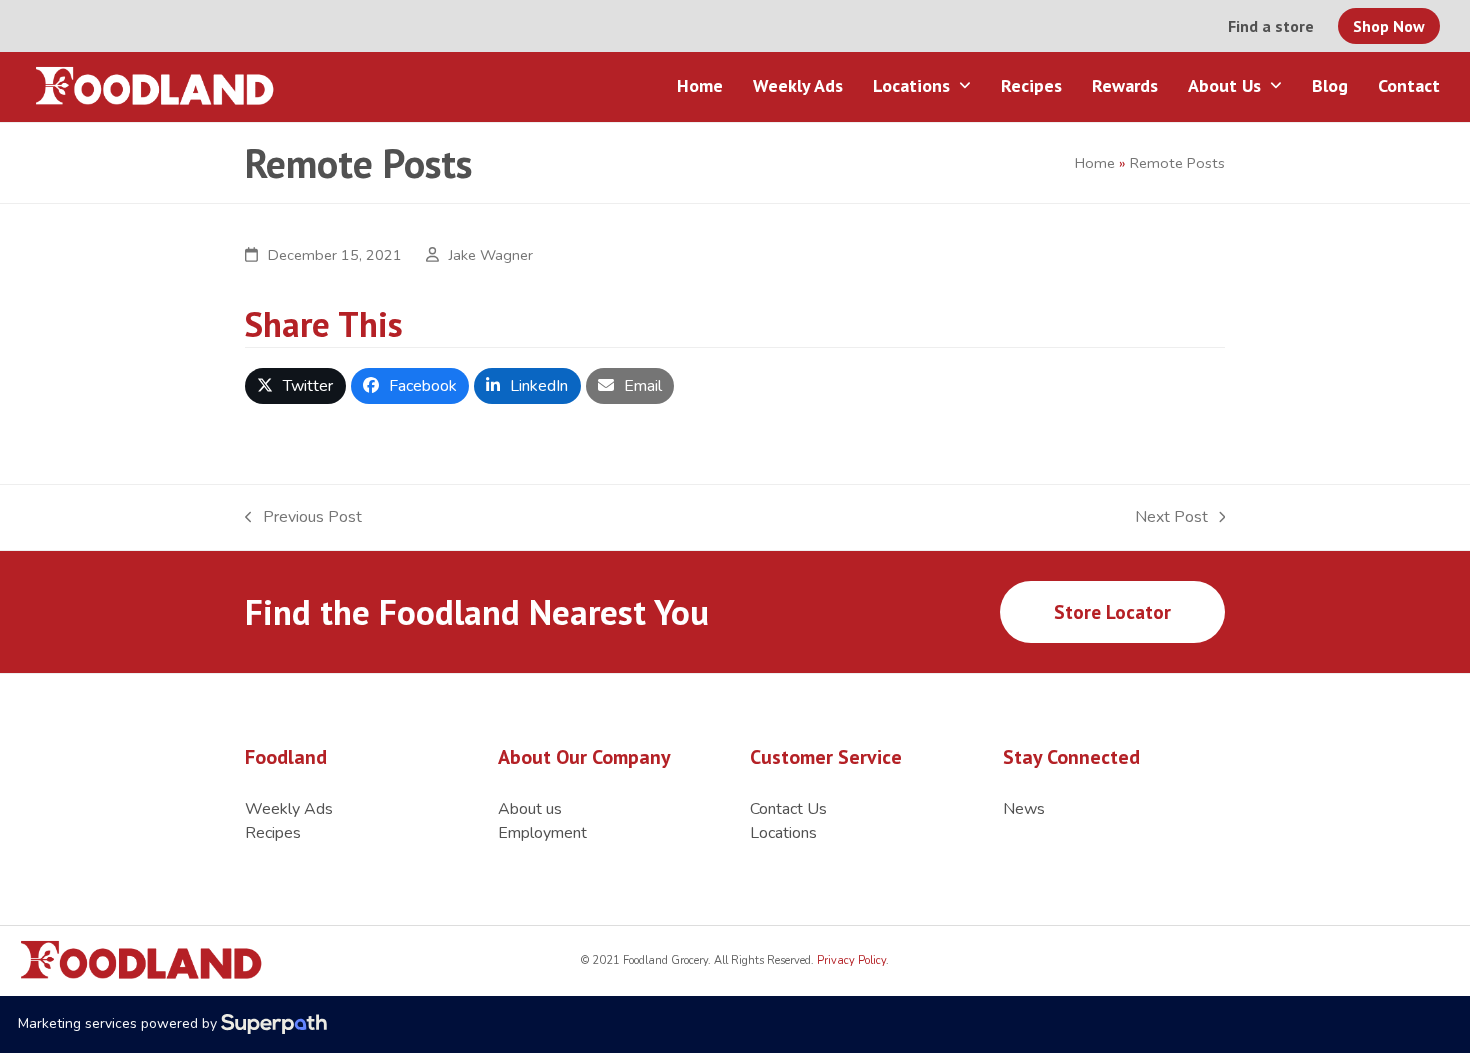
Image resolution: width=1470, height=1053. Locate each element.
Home (1095, 163)
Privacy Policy (850, 960)
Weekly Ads (289, 809)
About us (530, 809)
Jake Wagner (491, 255)
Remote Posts (1177, 163)
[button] (295, 386)
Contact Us (788, 809)
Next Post (1171, 517)
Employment (542, 833)
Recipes (273, 833)
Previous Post (303, 517)
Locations (783, 833)
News (1024, 809)
